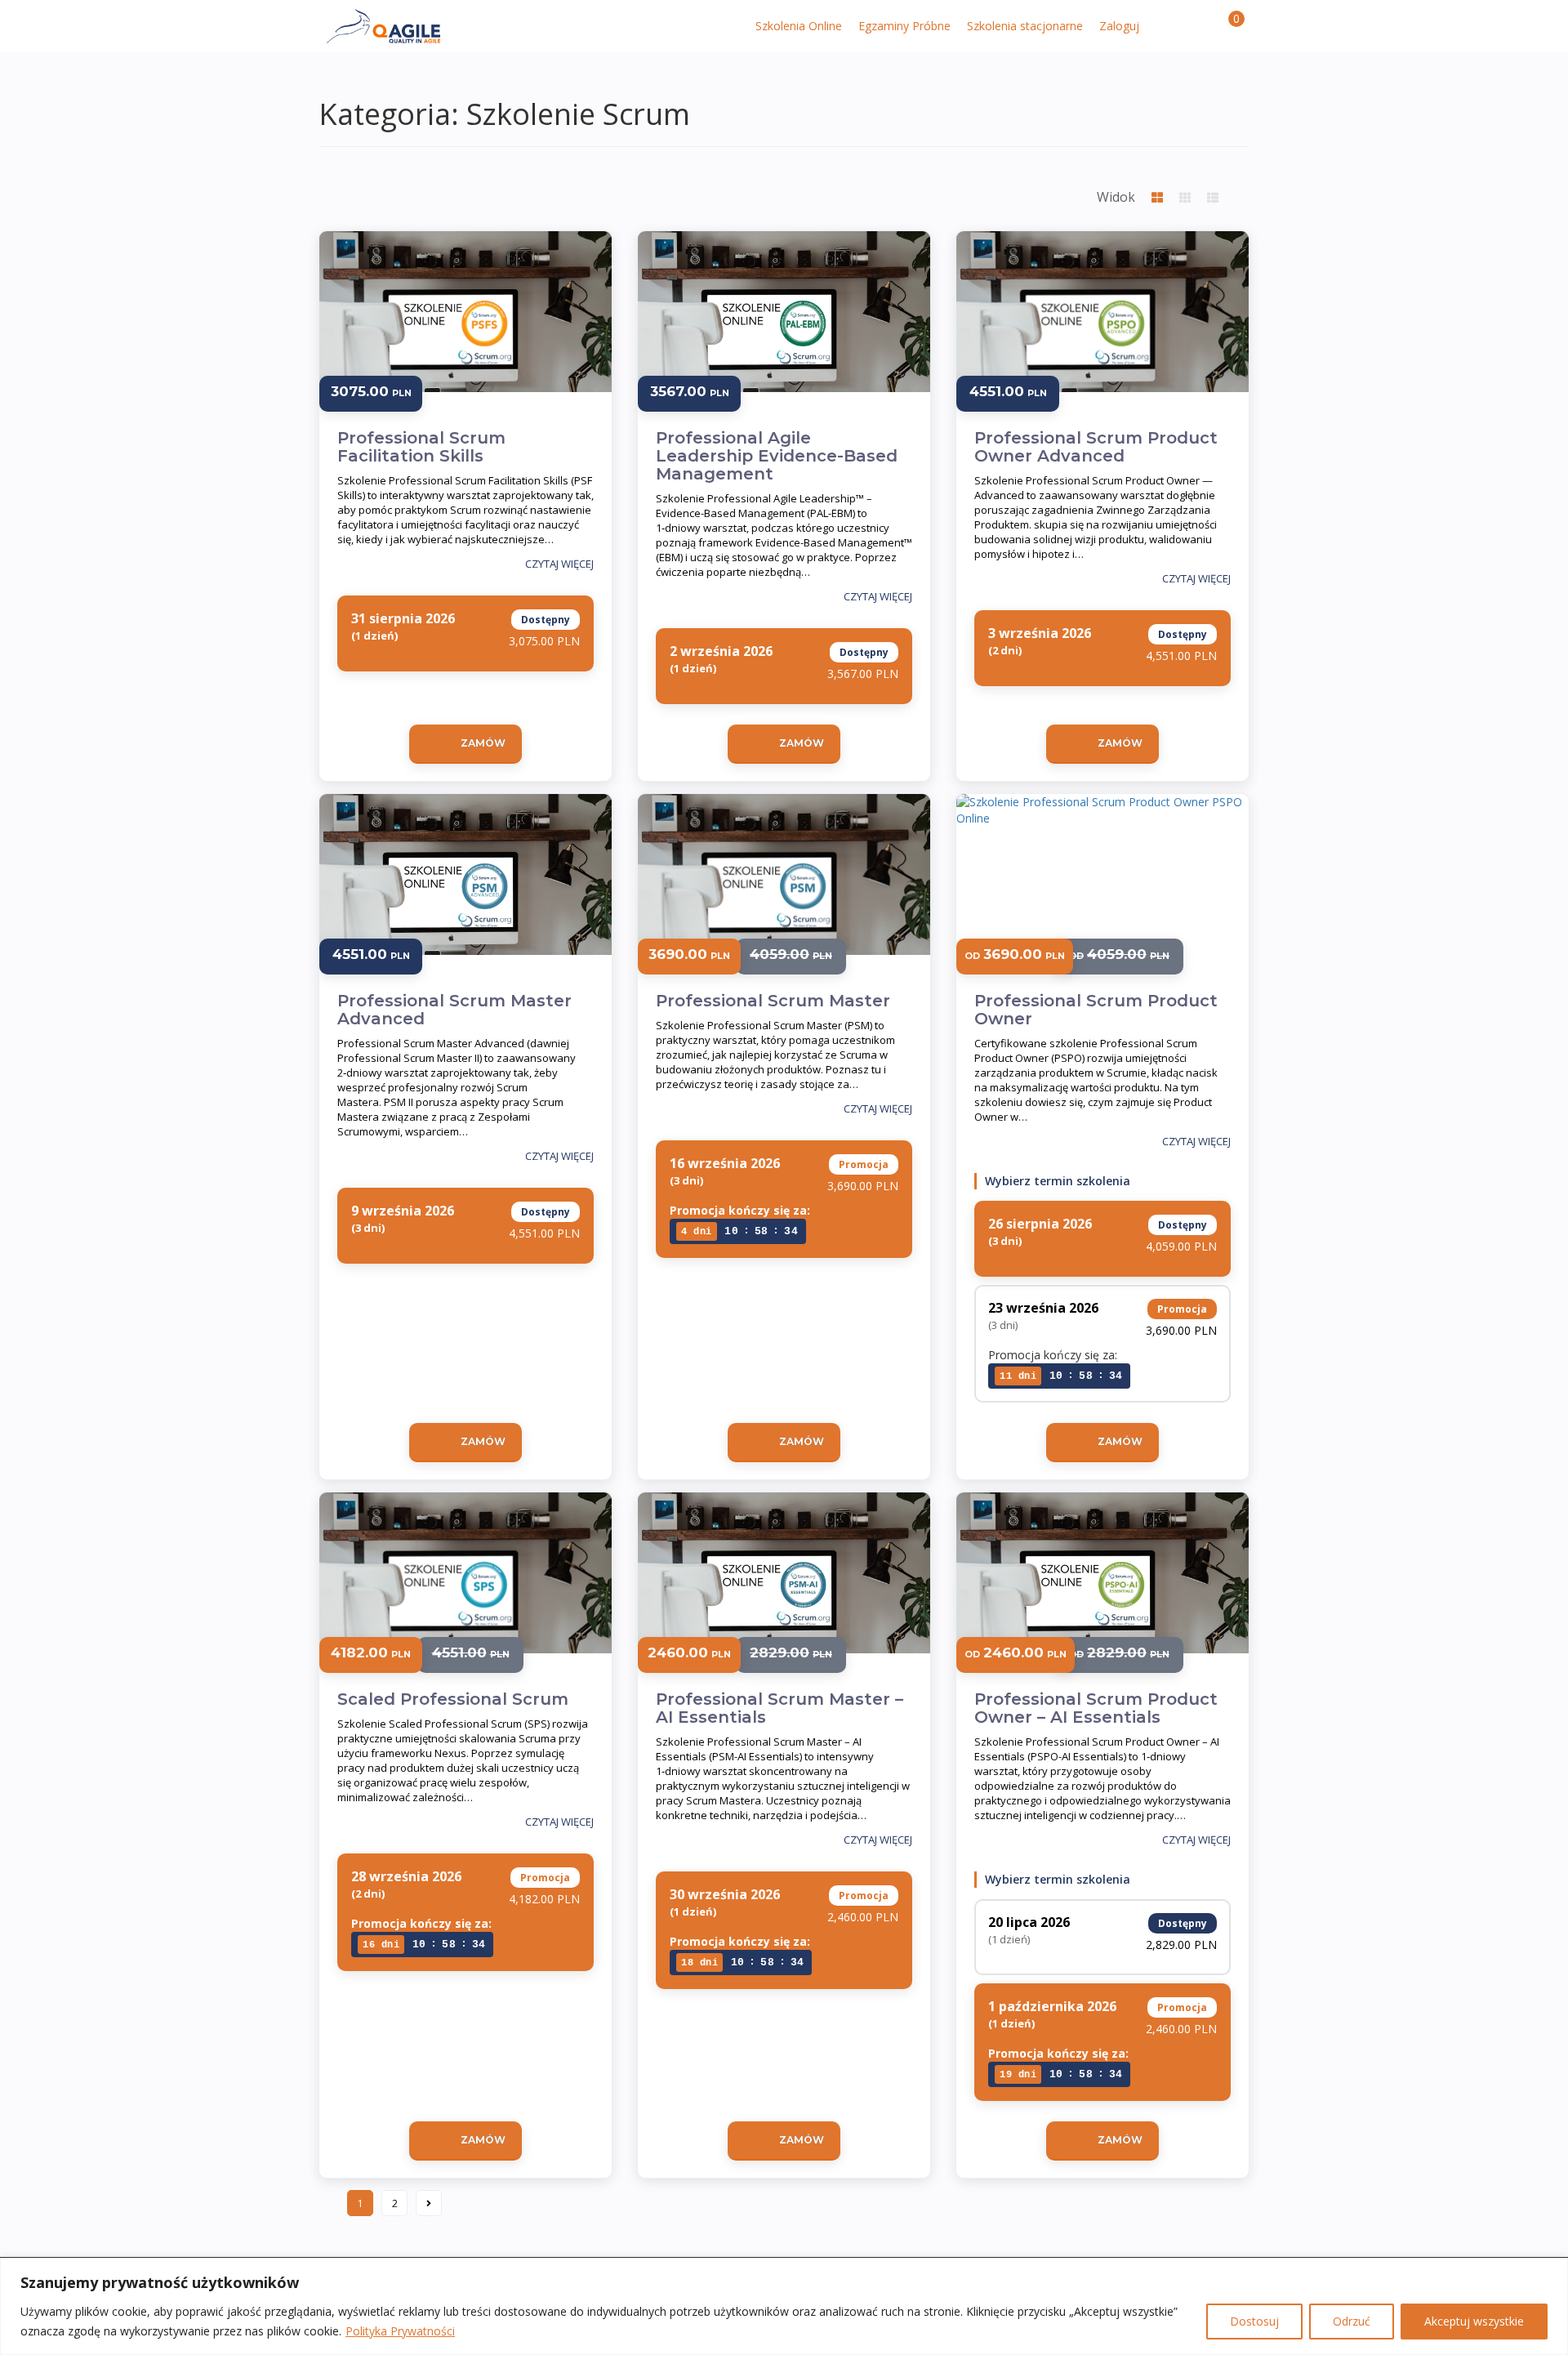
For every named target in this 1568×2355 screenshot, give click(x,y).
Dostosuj (1254, 2321)
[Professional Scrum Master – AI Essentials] (784, 1590)
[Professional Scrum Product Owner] (1102, 892)
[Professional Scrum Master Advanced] (465, 892)
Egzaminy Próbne (904, 26)
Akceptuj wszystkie (1474, 2321)
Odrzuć (1352, 2321)
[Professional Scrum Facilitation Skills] (465, 329)
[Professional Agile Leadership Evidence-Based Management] (784, 329)
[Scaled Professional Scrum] (465, 1590)
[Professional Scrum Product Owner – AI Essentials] (1102, 1590)
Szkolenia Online (799, 26)
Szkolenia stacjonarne (1025, 26)
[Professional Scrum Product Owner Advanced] (1102, 329)
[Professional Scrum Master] (784, 892)
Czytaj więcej (559, 564)
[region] (784, 2306)
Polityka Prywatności (400, 2331)
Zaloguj (1119, 26)
